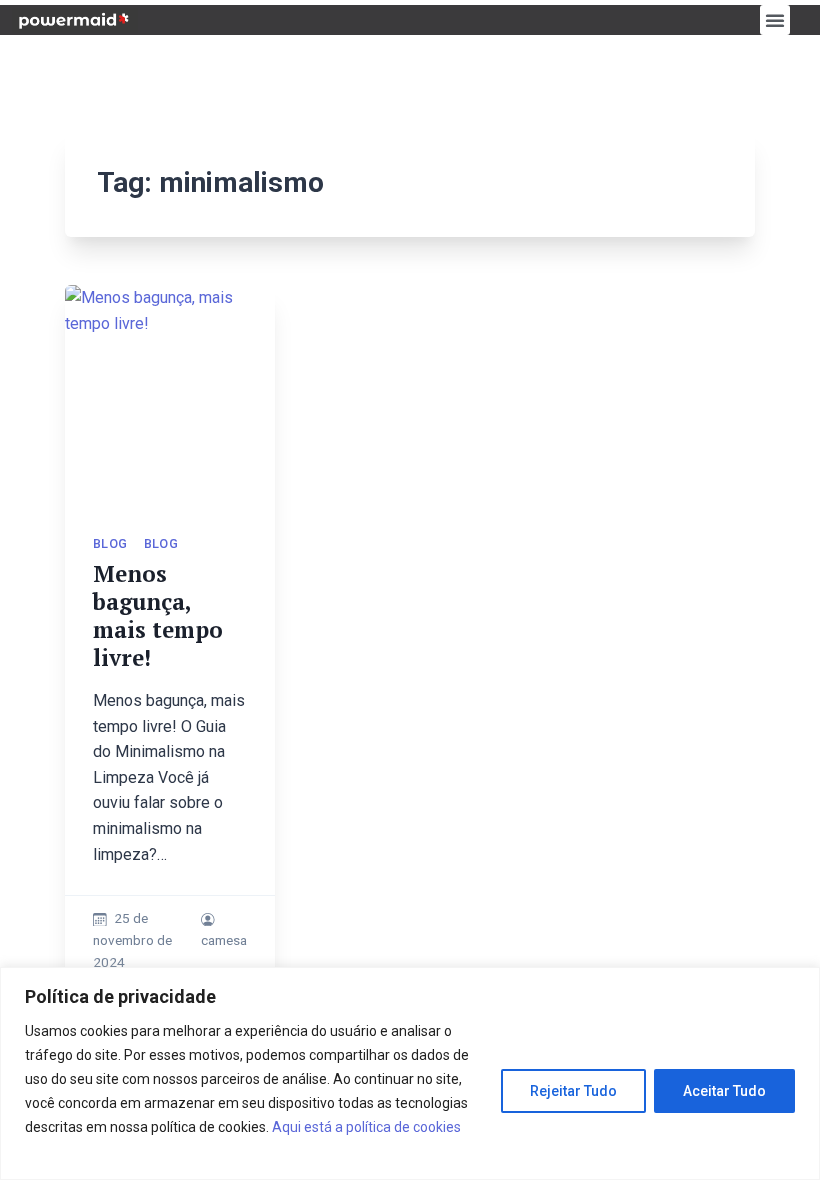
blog (110, 543)
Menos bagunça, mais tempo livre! (158, 615)
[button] (775, 20)
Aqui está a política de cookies (366, 1127)
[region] (410, 1073)
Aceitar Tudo (724, 1091)
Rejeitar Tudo (573, 1091)
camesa (224, 940)
